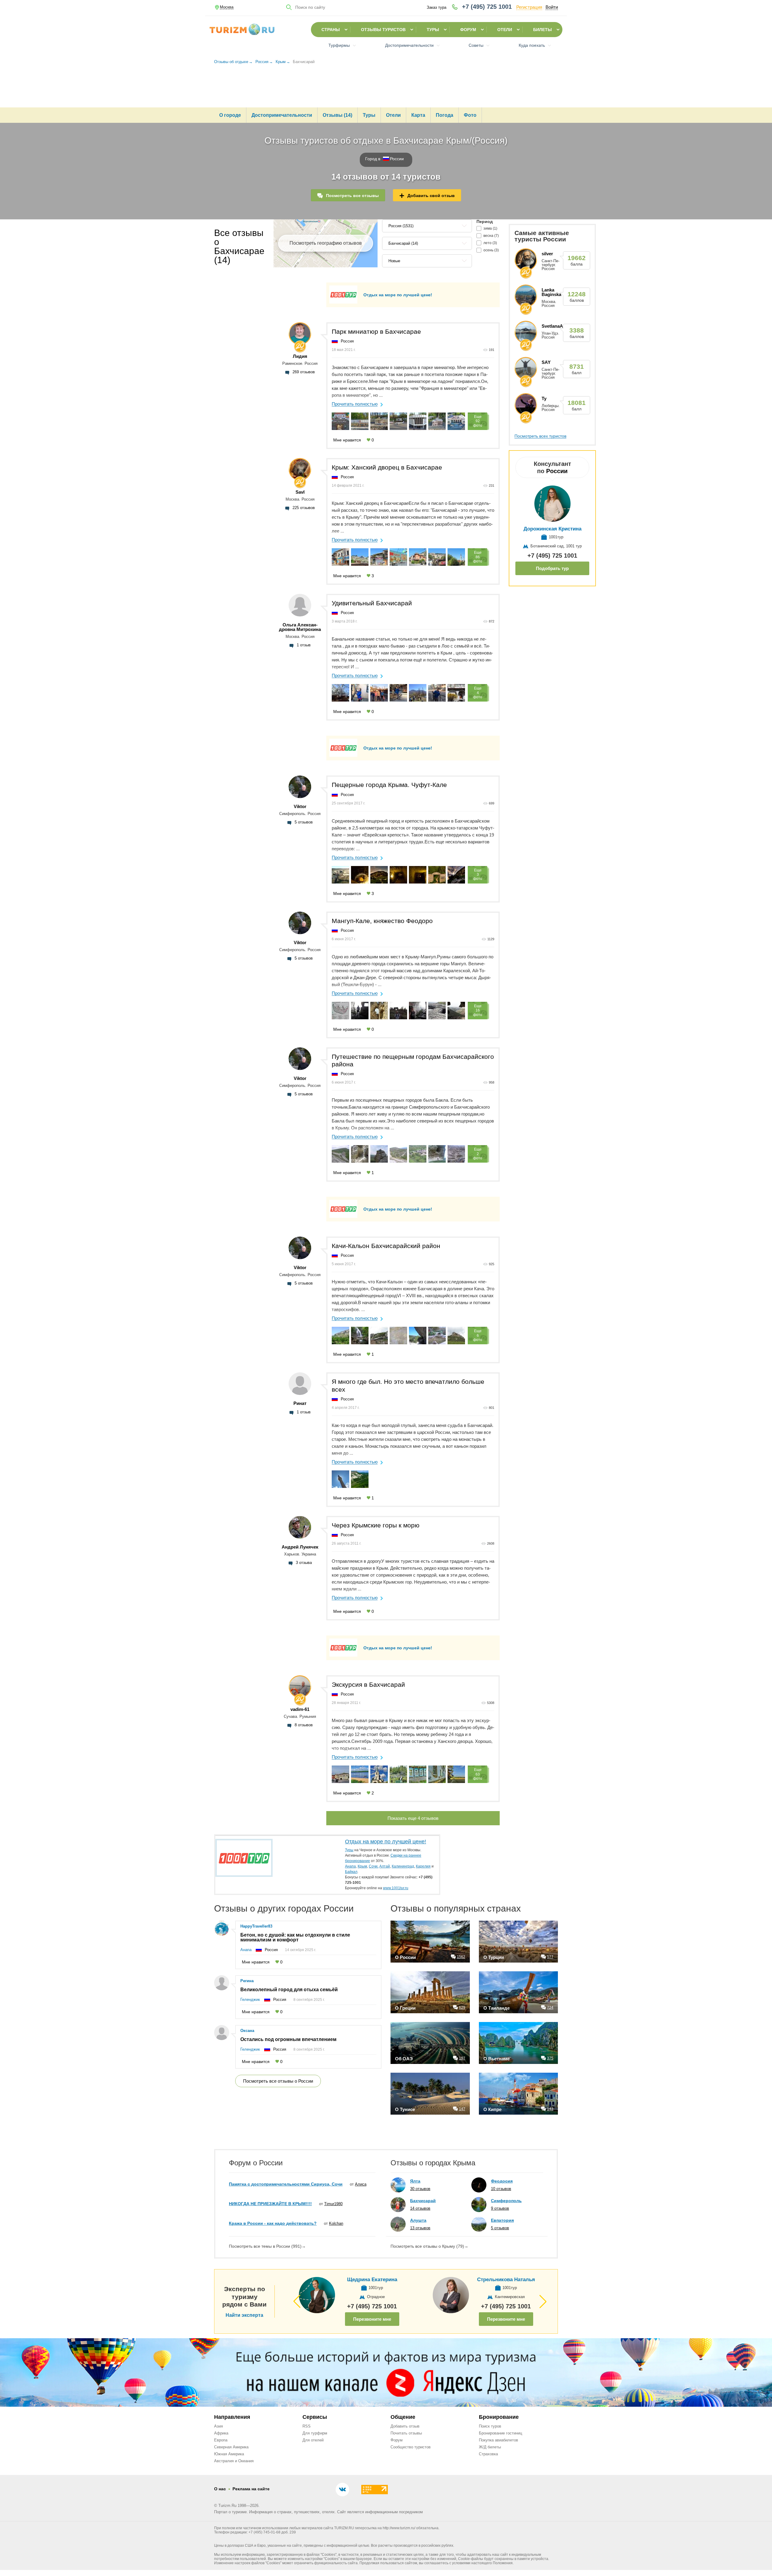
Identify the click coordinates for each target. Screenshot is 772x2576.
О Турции (494, 1957)
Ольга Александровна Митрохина (300, 627)
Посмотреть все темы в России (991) (267, 2246)
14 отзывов (420, 2208)
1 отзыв (304, 645)
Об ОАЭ (404, 2059)
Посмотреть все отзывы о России (278, 2081)
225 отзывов (304, 508)
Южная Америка (229, 2454)
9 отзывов (500, 2208)
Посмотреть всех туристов (540, 436)
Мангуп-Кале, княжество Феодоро (382, 921)
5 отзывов (304, 822)
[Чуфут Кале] (360, 1479)
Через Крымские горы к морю (376, 1525)
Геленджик (250, 2000)
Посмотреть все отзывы (352, 196)
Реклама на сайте (251, 2489)
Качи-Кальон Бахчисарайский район (386, 1246)
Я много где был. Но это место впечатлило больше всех (408, 1385)
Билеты (543, 30)
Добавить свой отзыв (431, 196)
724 (550, 2008)
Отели (505, 30)
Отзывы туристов (383, 30)
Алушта (418, 2220)
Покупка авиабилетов (498, 2440)
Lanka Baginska (551, 292)
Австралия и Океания (234, 2461)
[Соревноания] (418, 693)
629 (462, 2008)
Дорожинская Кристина (552, 529)
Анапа (246, 1950)
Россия (347, 341)
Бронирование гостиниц (500, 2433)
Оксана (247, 2031)
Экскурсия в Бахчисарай (368, 1684)
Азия (218, 2426)
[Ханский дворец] (456, 693)
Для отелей (313, 2440)
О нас (220, 2489)
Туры (433, 30)
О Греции (405, 2008)
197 (462, 2058)
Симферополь (506, 2201)
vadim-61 (300, 1709)
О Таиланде (497, 2008)
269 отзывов (304, 372)
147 (462, 2109)
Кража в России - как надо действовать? (273, 2223)
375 (550, 2058)
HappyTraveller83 (256, 1926)
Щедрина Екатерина (372, 2280)
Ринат (300, 1403)
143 (550, 2109)
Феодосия (502, 2181)
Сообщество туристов (411, 2447)
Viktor (300, 806)
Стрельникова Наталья (506, 2280)
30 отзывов (420, 2189)
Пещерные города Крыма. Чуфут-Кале (389, 785)
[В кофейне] (360, 693)
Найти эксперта (244, 2315)
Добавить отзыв (405, 2426)
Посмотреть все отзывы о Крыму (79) (429, 2246)
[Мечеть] (340, 1479)
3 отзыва (304, 1563)
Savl (300, 492)
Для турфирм (315, 2433)
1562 (461, 1957)
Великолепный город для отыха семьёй (289, 1990)
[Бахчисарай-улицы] (437, 693)
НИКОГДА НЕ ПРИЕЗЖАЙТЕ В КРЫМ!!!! (270, 2204)
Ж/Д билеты (490, 2447)
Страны (331, 30)
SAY (546, 362)
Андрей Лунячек (300, 1547)
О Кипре (492, 2109)
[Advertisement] (386, 89)
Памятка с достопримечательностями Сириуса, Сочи (286, 2184)
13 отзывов (420, 2228)
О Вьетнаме (497, 2059)
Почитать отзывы (406, 2433)
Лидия (300, 356)
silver (547, 254)
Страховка (488, 2454)
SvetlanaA (552, 326)
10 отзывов (501, 2189)
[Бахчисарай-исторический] (379, 693)
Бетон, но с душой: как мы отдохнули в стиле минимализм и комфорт (295, 1938)
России (397, 159)
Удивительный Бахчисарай (372, 603)
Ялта (415, 2181)
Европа (221, 2440)
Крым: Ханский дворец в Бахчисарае (387, 467)
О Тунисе (405, 2109)
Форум (468, 30)
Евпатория (502, 2220)
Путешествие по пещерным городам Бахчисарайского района (413, 1060)
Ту (544, 398)
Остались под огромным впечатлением (288, 2039)
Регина (247, 1981)
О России (405, 1957)
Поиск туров (490, 2426)
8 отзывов (304, 1725)
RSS (307, 2426)
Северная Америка (231, 2447)
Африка (221, 2433)
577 (550, 1957)
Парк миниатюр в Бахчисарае (376, 331)
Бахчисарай (423, 2201)
